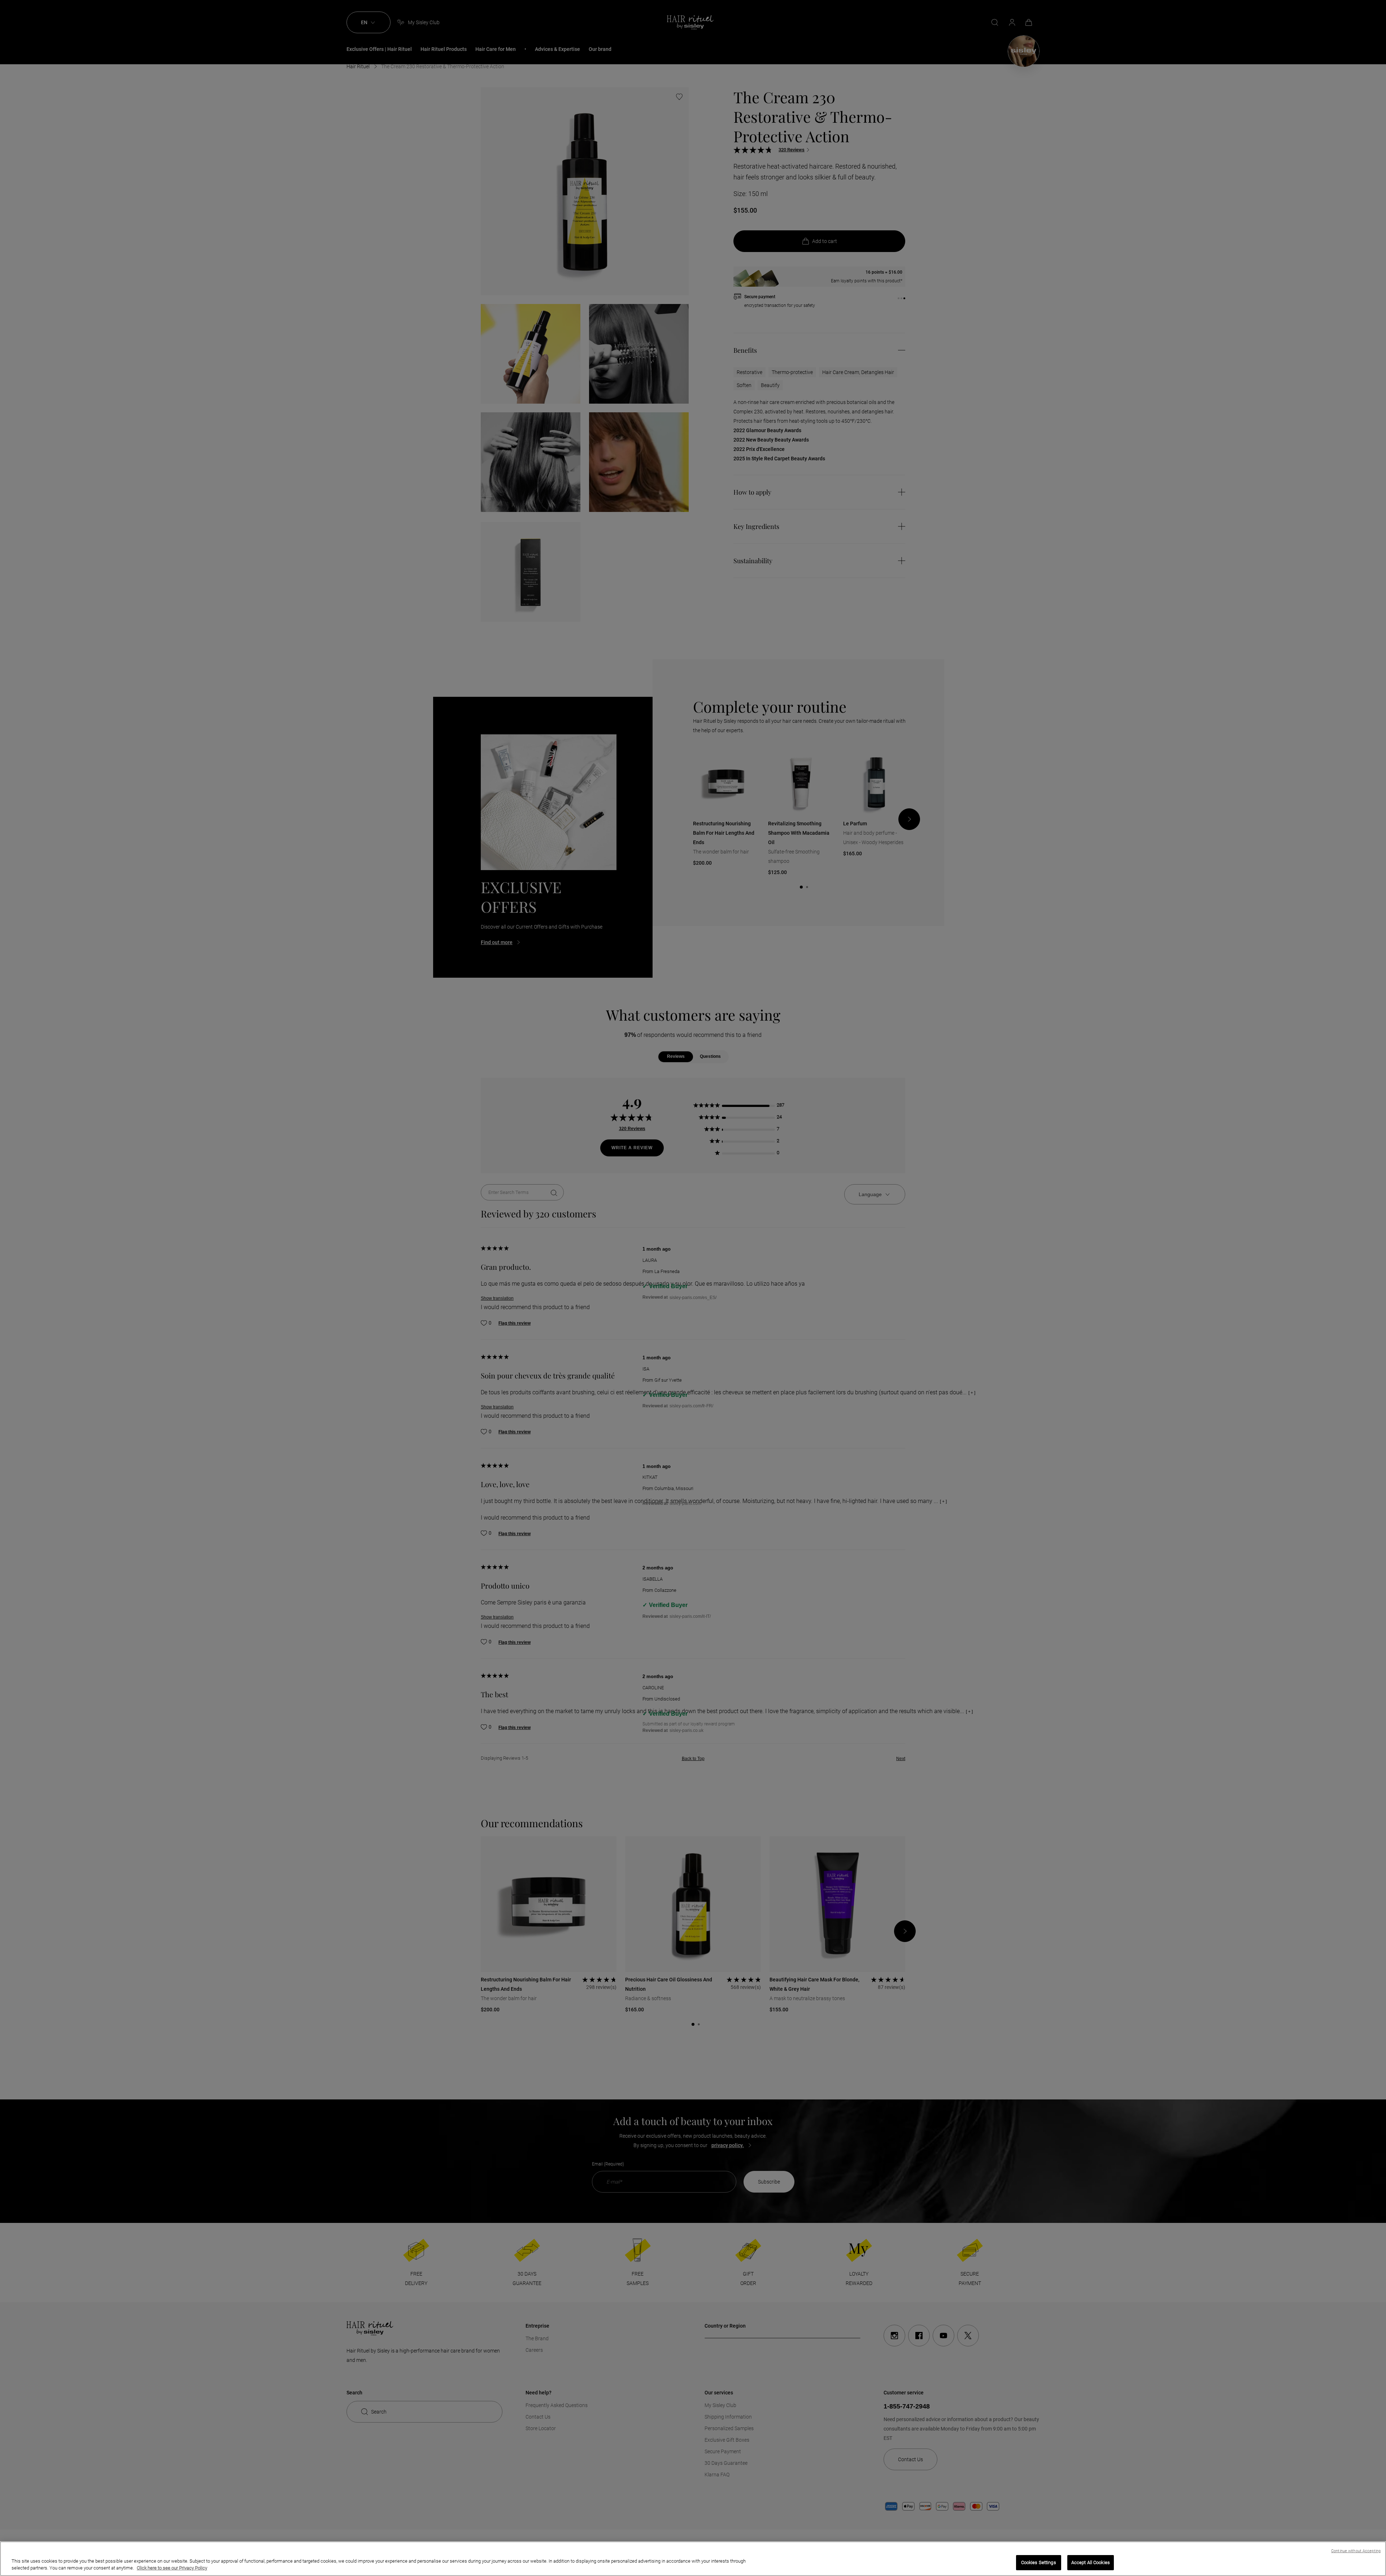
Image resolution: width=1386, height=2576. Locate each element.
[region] (693, 2559)
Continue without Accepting (1356, 2551)
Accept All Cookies (1091, 2562)
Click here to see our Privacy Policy (172, 2568)
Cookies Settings (1039, 2562)
